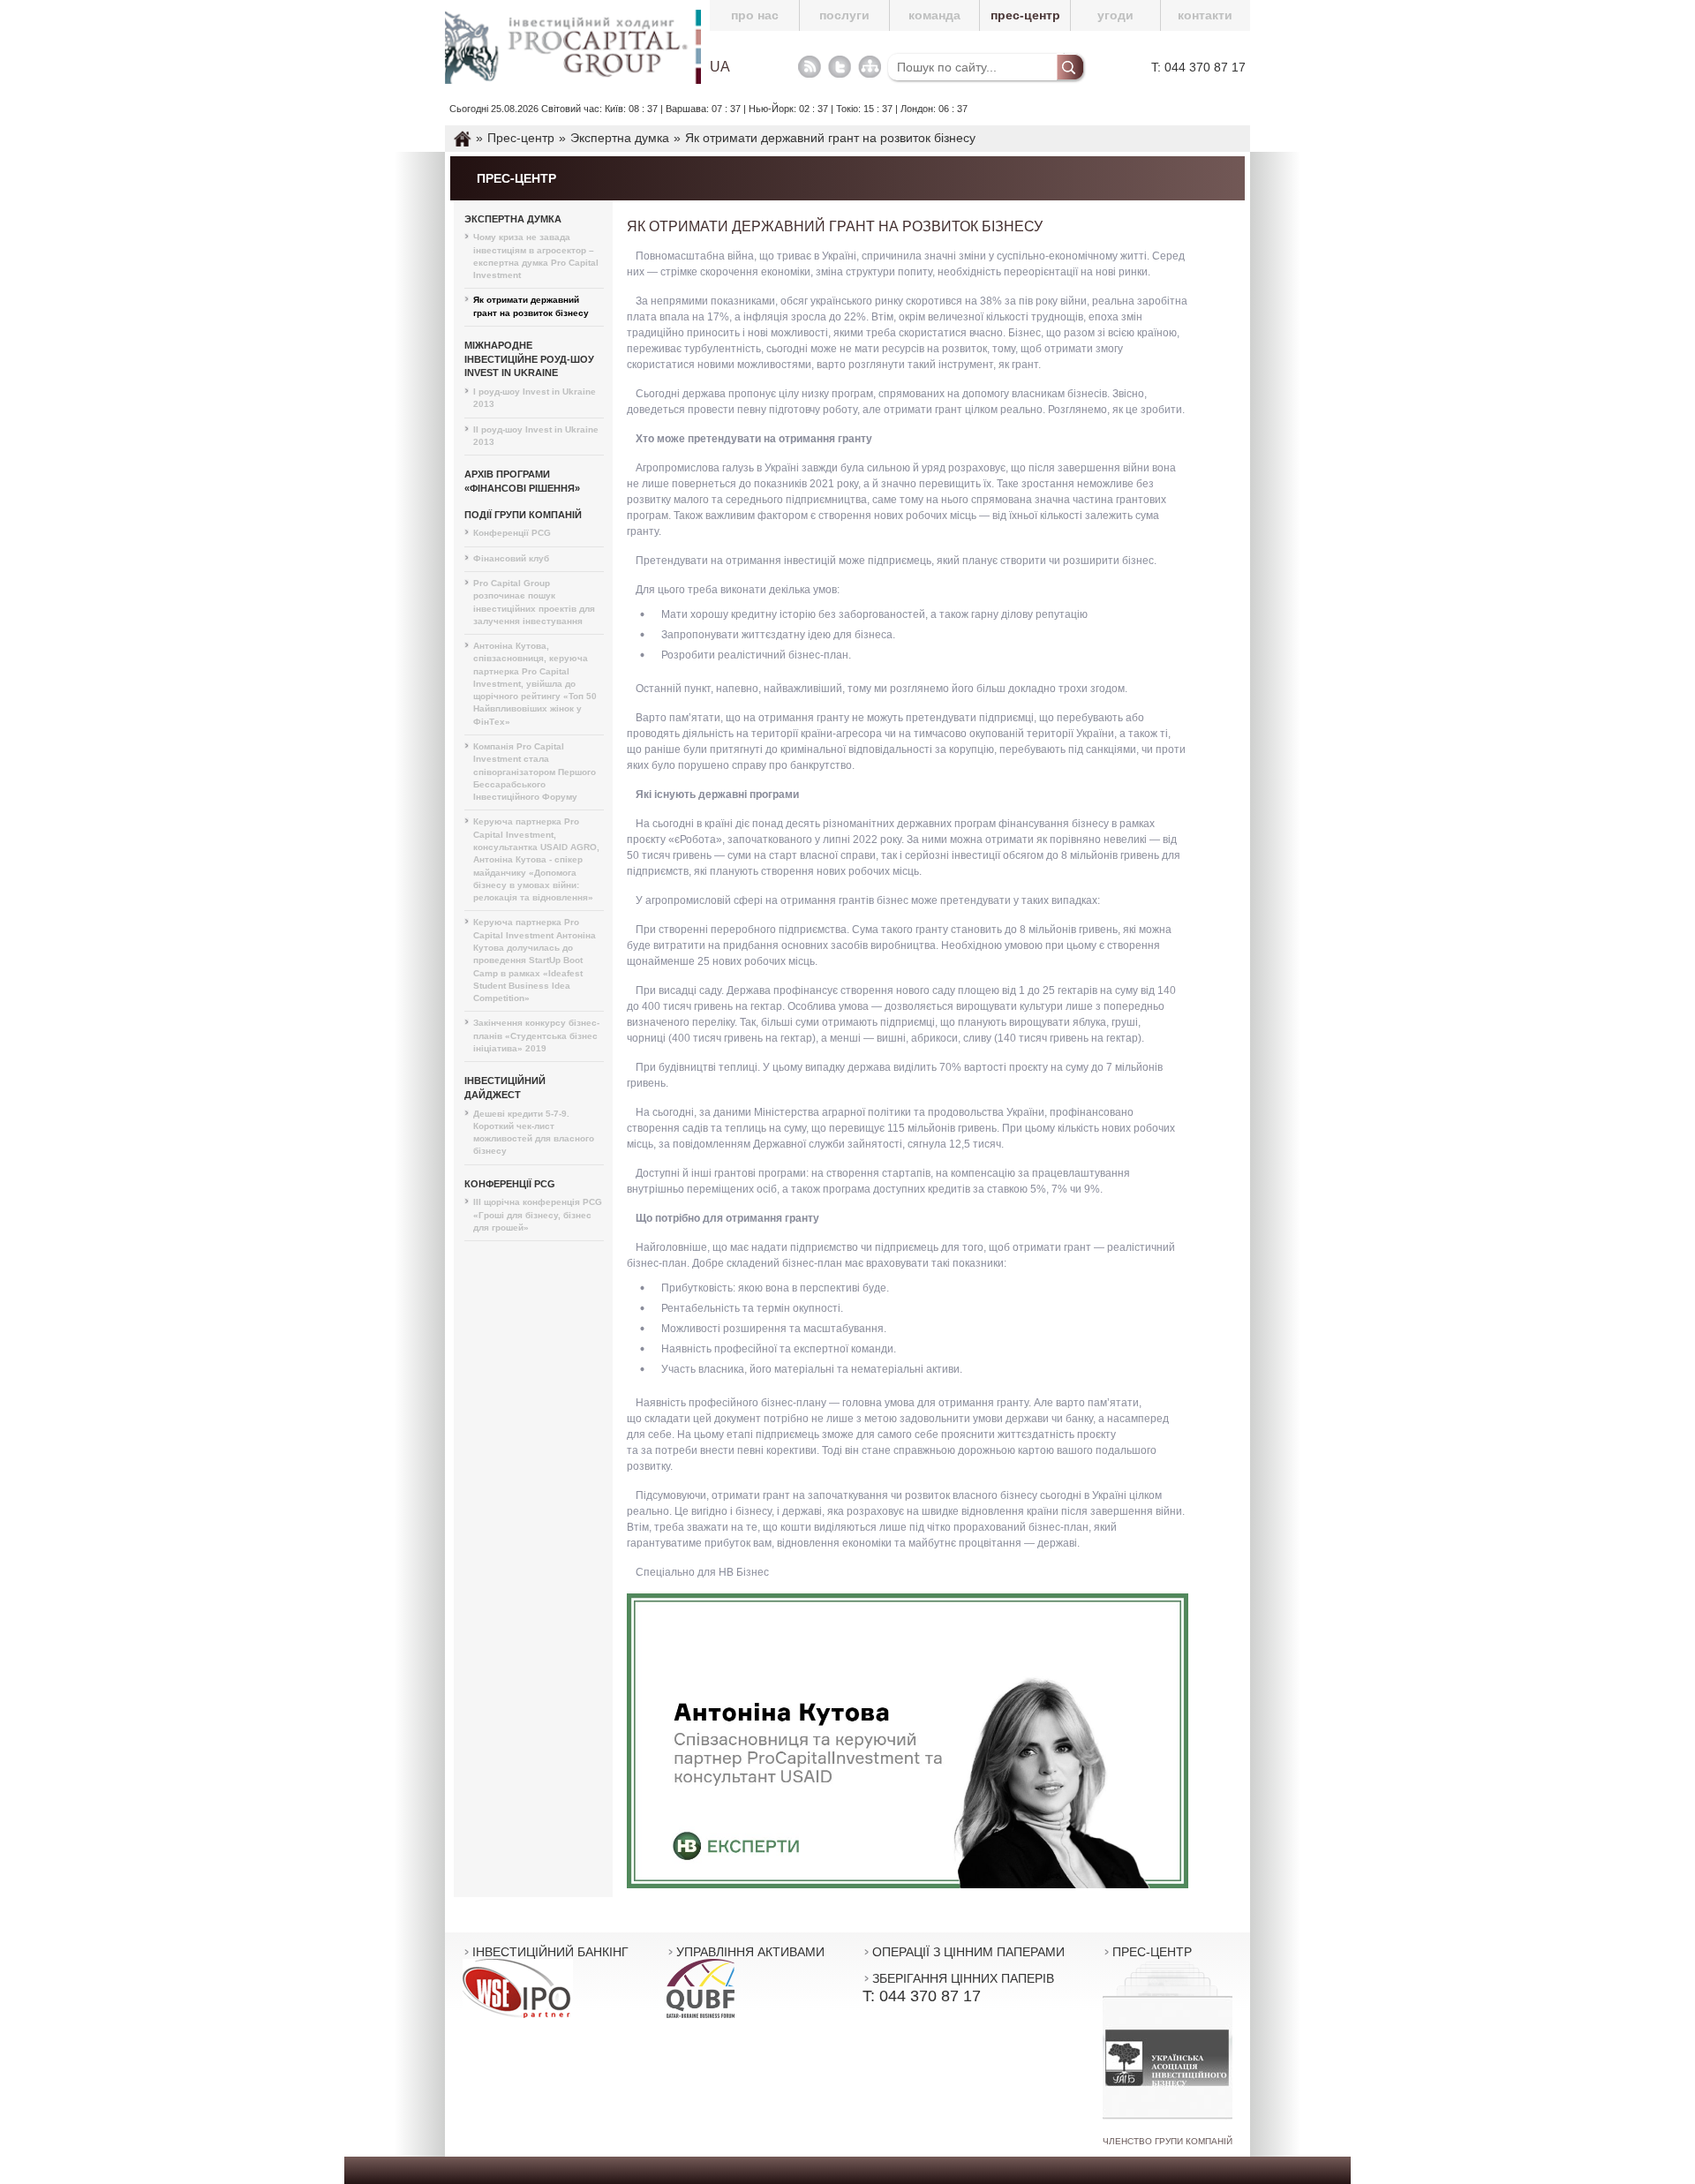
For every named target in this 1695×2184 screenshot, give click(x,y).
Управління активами (750, 1952)
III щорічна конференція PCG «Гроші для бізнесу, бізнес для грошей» (538, 1215)
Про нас (755, 15)
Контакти (1205, 15)
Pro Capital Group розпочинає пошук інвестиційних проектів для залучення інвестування (534, 602)
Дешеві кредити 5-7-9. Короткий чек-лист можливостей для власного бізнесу (534, 1133)
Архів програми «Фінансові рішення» (522, 481)
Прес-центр (1025, 15)
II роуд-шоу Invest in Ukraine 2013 (536, 436)
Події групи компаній (523, 515)
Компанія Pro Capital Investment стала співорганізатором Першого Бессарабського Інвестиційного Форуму (535, 772)
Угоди (1115, 15)
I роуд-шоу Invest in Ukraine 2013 (535, 398)
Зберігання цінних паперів (963, 1978)
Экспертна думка (513, 219)
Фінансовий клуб (511, 558)
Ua (720, 67)
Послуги (844, 15)
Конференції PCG (512, 533)
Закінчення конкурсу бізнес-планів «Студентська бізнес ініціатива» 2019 (536, 1036)
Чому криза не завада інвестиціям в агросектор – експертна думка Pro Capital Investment (536, 256)
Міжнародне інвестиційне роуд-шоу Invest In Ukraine (529, 359)
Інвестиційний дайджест (505, 1088)
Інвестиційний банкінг (550, 1952)
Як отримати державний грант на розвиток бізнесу (531, 306)
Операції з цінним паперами (968, 1952)
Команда (934, 15)
